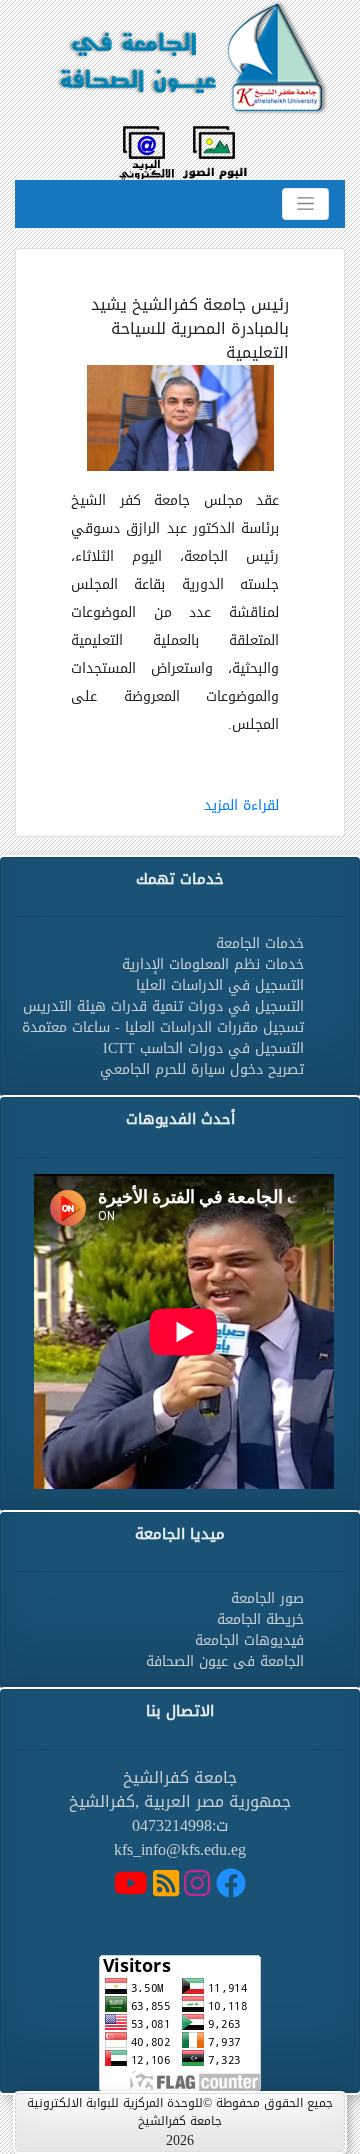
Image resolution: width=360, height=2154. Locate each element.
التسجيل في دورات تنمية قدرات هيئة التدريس (163, 1006)
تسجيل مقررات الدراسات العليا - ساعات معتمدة (163, 1027)
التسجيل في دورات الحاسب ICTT (203, 1048)
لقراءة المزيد (241, 805)
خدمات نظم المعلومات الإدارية (213, 964)
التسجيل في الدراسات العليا (220, 985)
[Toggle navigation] (305, 204)
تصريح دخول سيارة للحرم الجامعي (202, 1069)
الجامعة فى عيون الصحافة (225, 1661)
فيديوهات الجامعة (249, 1640)
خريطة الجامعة (260, 1619)
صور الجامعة (267, 1598)
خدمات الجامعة (260, 943)
